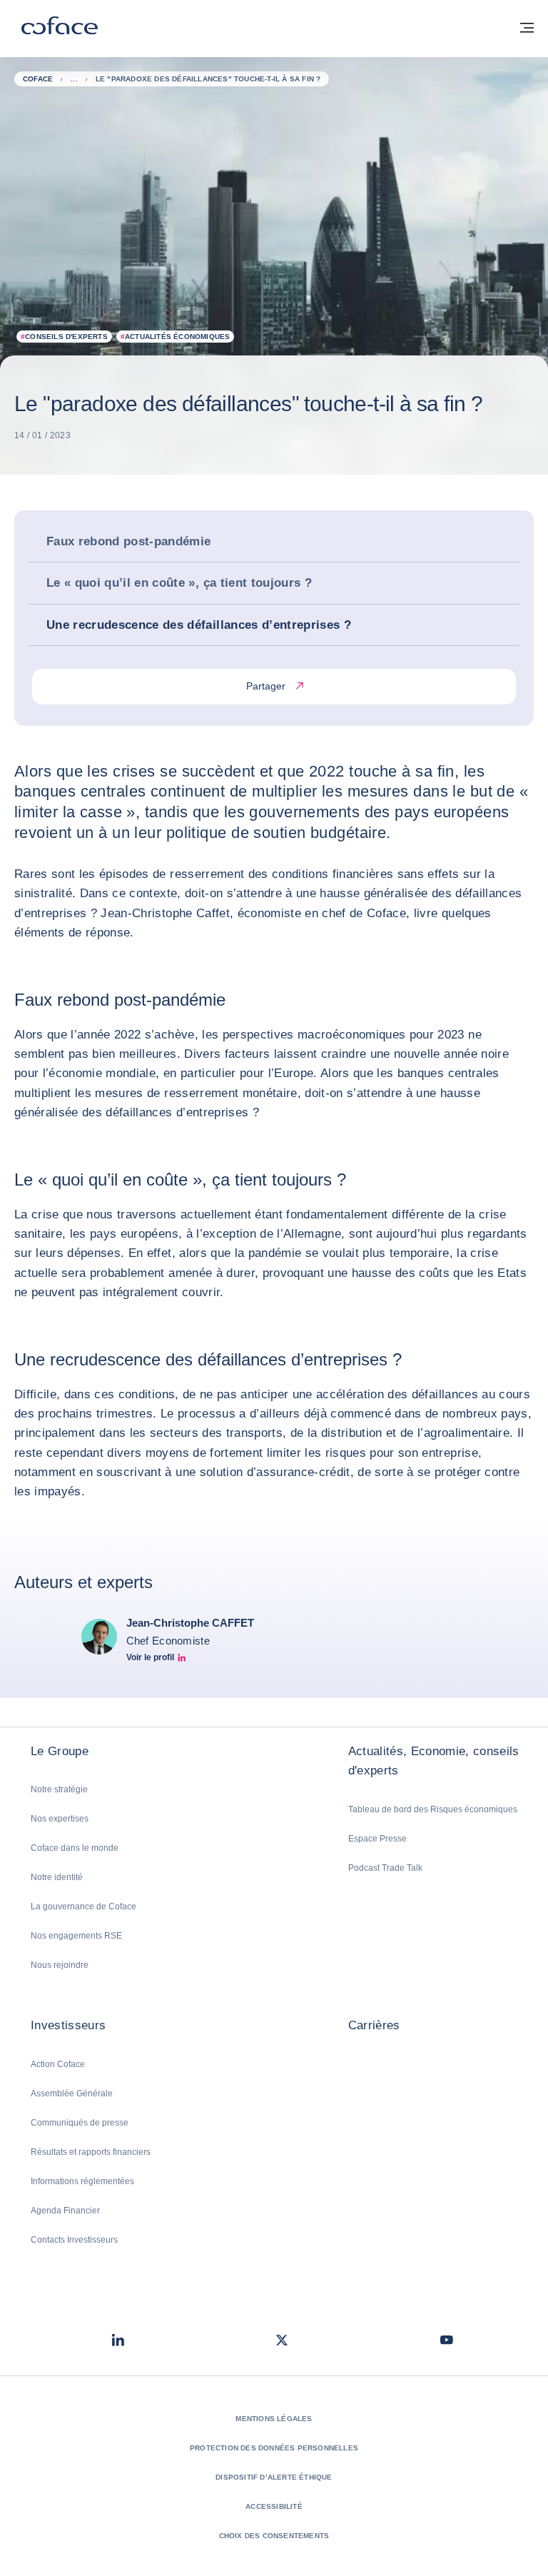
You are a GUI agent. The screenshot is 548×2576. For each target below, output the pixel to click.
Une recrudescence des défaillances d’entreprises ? (199, 625)
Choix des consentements (274, 2536)
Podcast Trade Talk (385, 1868)
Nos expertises (60, 1819)
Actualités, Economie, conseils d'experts (434, 1761)
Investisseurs (68, 2025)
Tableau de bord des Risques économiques (433, 1809)
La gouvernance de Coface (83, 1906)
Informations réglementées (82, 2181)
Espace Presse (377, 1839)
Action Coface (58, 2064)
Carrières (374, 2025)
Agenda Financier (65, 2211)
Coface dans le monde (75, 1848)
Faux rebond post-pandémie (129, 541)
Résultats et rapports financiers (91, 2152)
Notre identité (57, 1877)
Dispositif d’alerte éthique (274, 2477)
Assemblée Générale (72, 2093)
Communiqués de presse (80, 2123)
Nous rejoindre (60, 1965)
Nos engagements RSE (76, 1936)
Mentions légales (274, 2419)
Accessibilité (274, 2506)
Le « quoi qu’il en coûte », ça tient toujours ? (179, 583)
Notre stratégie (59, 1789)
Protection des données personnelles (274, 2448)
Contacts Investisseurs (74, 2240)
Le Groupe (60, 1751)
